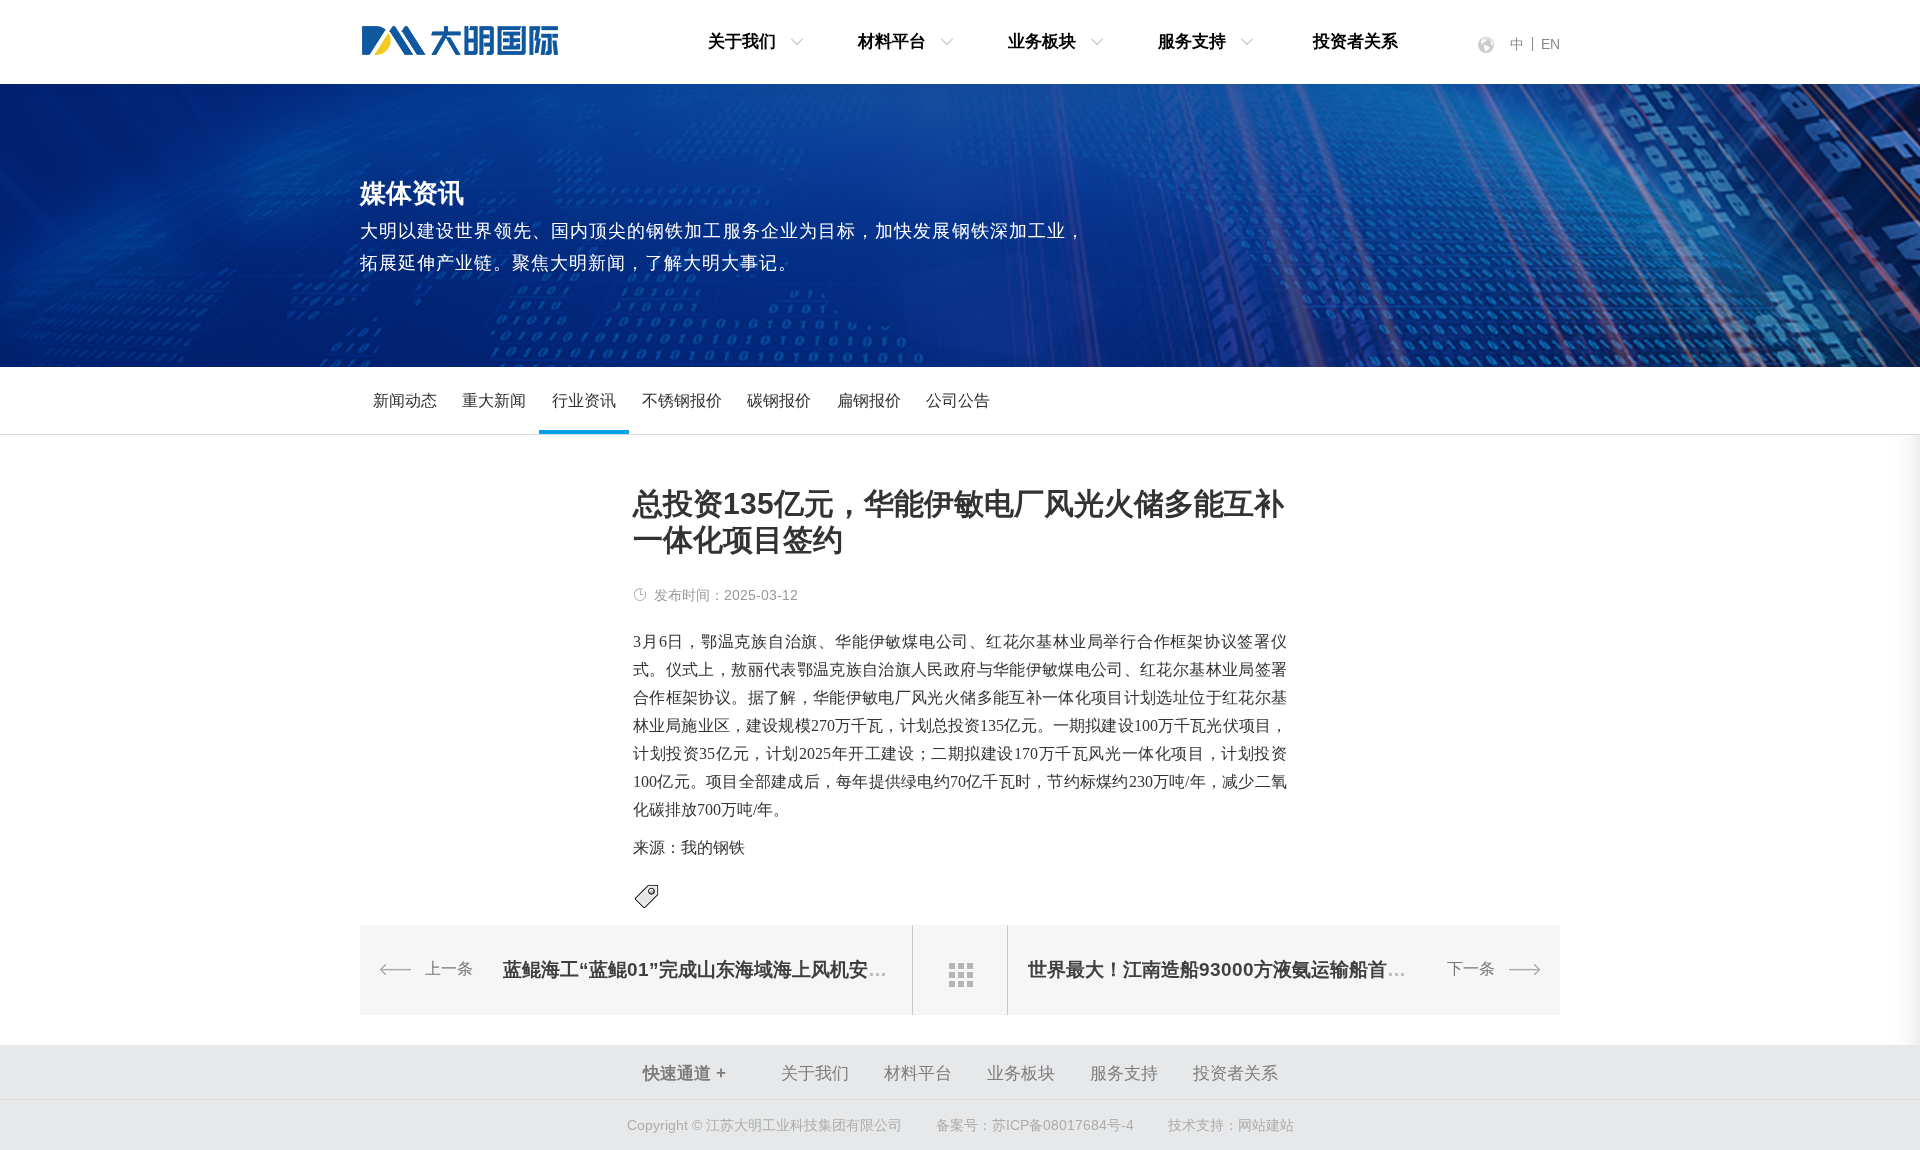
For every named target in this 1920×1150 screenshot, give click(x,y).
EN (1550, 44)
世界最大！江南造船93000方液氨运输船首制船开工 (1245, 969)
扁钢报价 (869, 400)
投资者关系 (1355, 41)
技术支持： (1203, 1125)
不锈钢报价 (682, 400)
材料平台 (892, 41)
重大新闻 (494, 400)
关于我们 (742, 41)
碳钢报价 (779, 400)
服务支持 (1192, 41)
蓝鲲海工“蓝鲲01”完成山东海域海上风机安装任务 (714, 969)
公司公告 (958, 400)
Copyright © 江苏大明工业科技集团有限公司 (764, 1125)
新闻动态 (405, 400)
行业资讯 (584, 400)
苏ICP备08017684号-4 (1035, 1125)
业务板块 (1042, 41)
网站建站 (1266, 1125)
